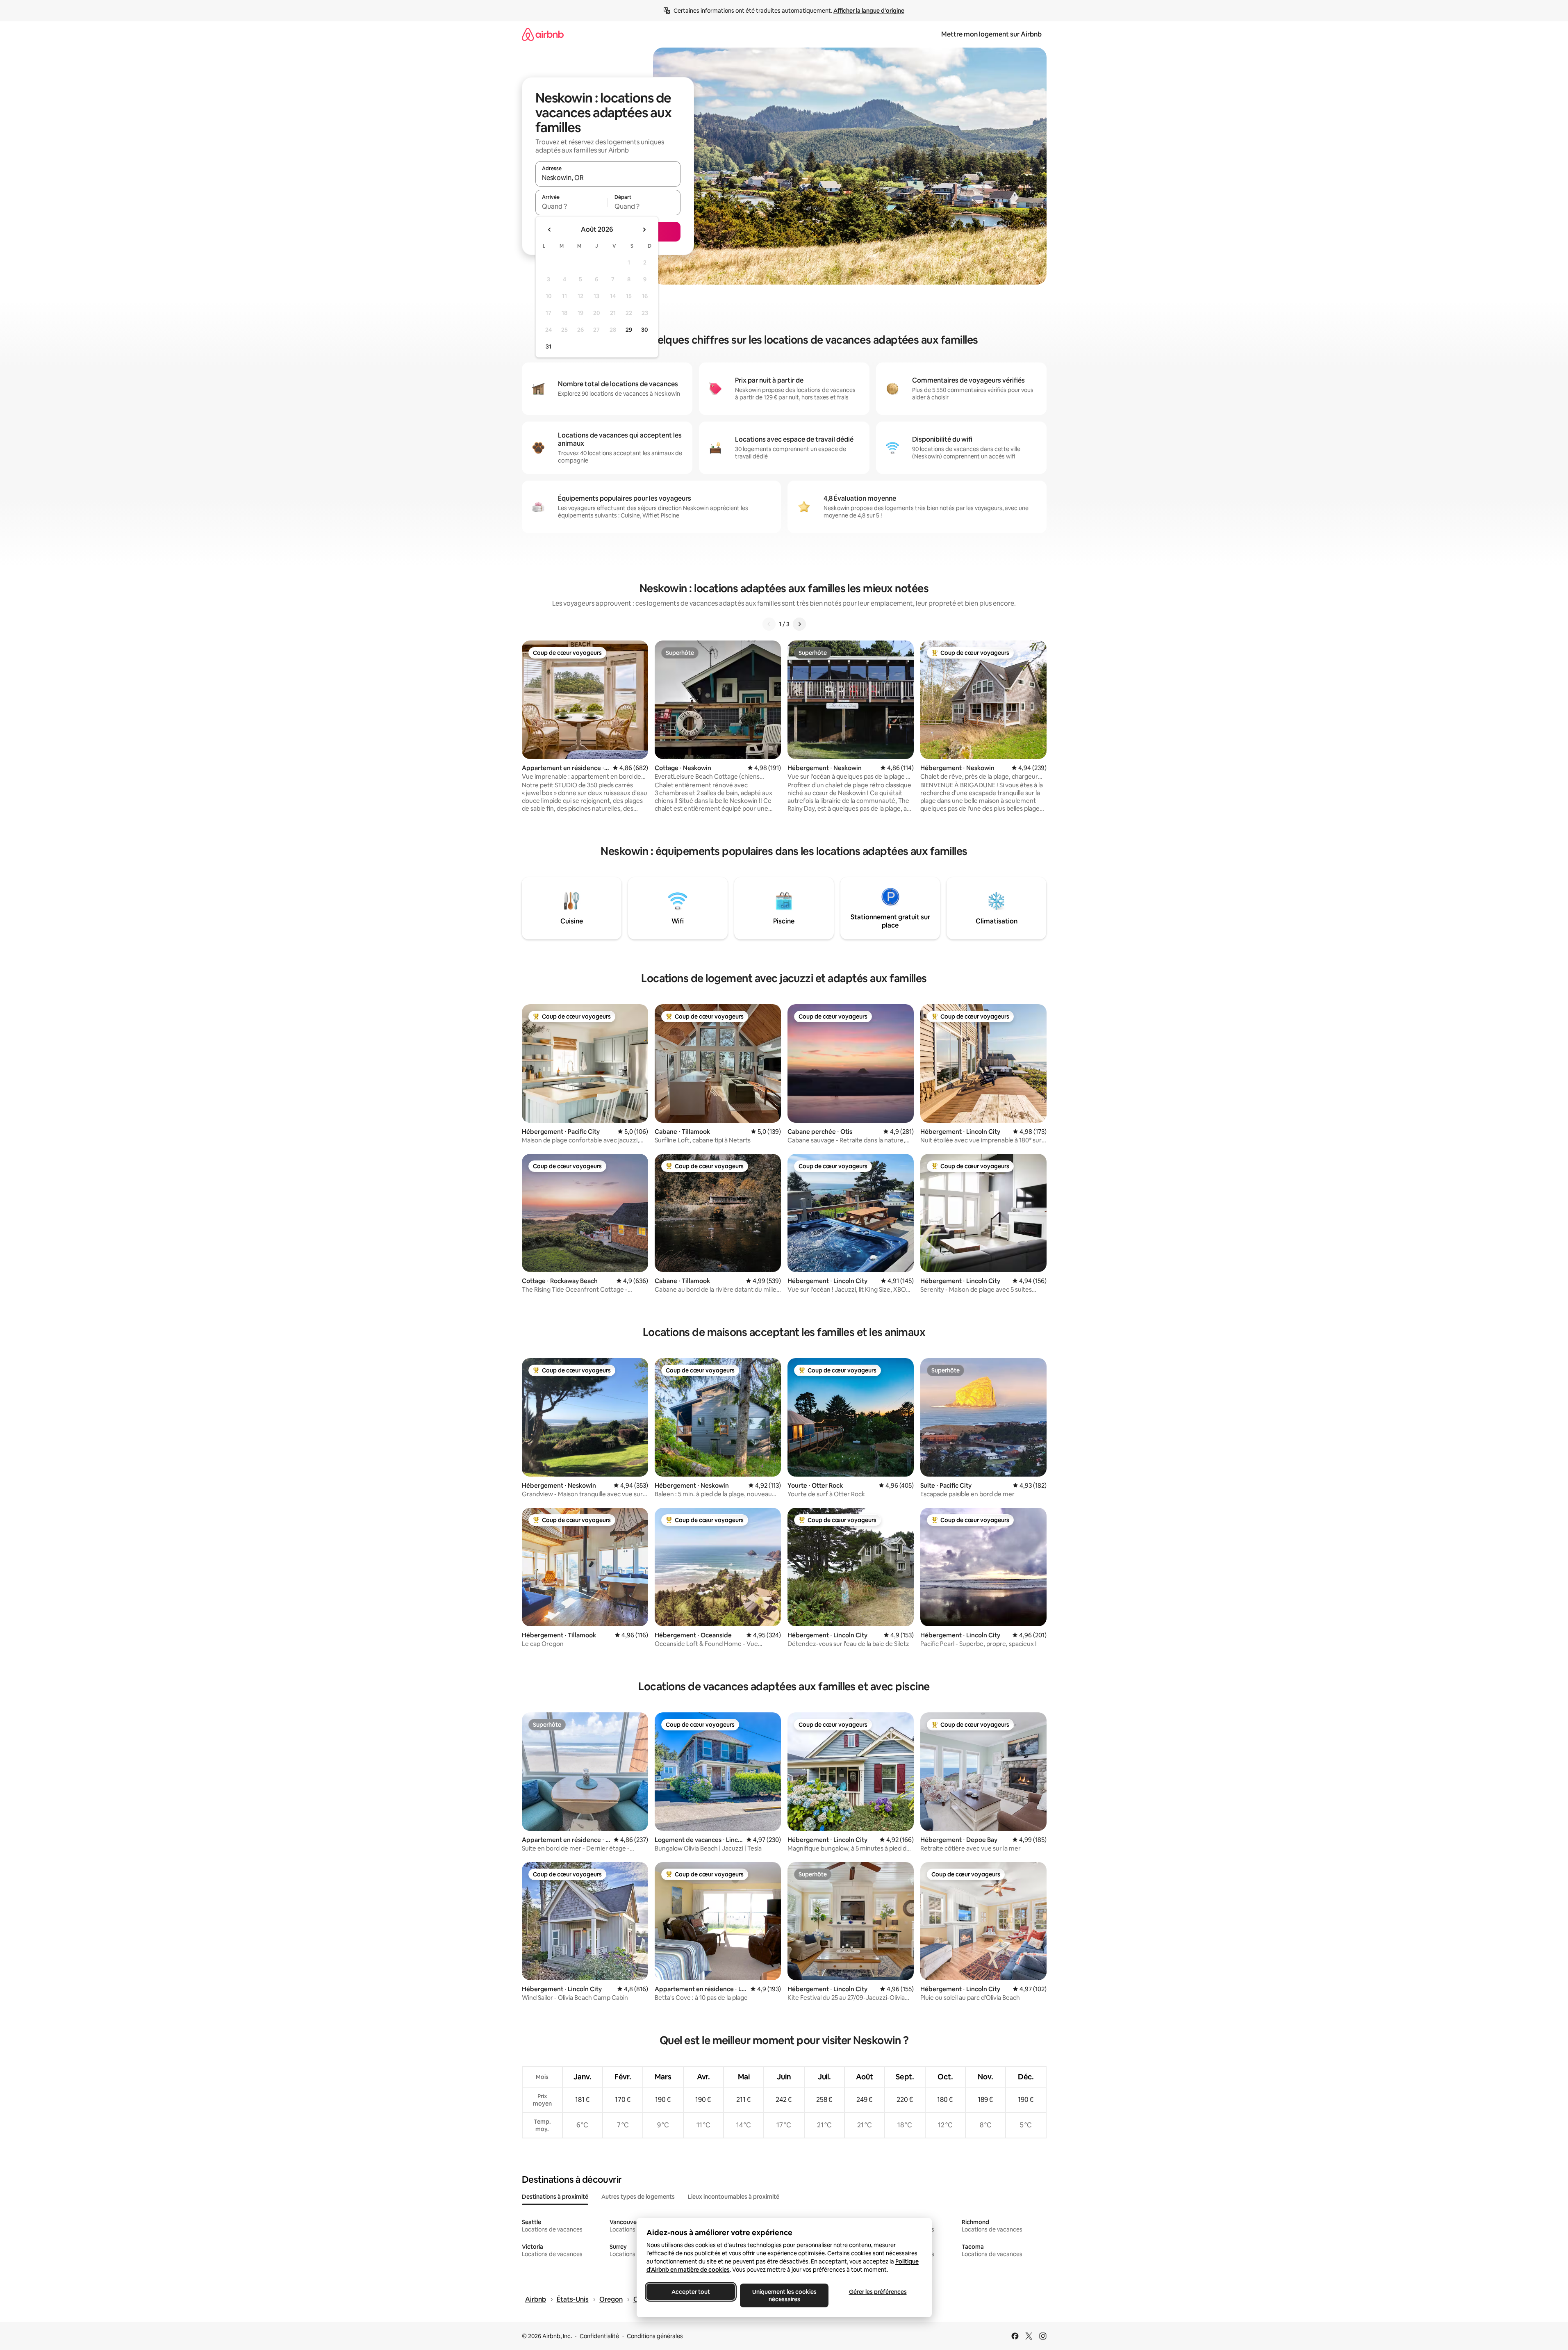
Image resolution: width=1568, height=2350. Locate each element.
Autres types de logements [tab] (638, 2197)
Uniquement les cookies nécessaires (784, 2295)
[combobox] (608, 178)
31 (548, 346)
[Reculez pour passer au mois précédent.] (550, 230)
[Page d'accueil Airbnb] (543, 34)
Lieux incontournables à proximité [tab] (734, 2197)
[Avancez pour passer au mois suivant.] (644, 230)
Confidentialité (599, 2336)
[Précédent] (769, 624)
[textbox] (572, 206)
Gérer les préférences (877, 2292)
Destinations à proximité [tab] (555, 2197)
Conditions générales (655, 2336)
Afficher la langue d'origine (869, 11)
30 (645, 330)
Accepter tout (691, 2292)
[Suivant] (799, 624)
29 (629, 330)
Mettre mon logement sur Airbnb (991, 34)
